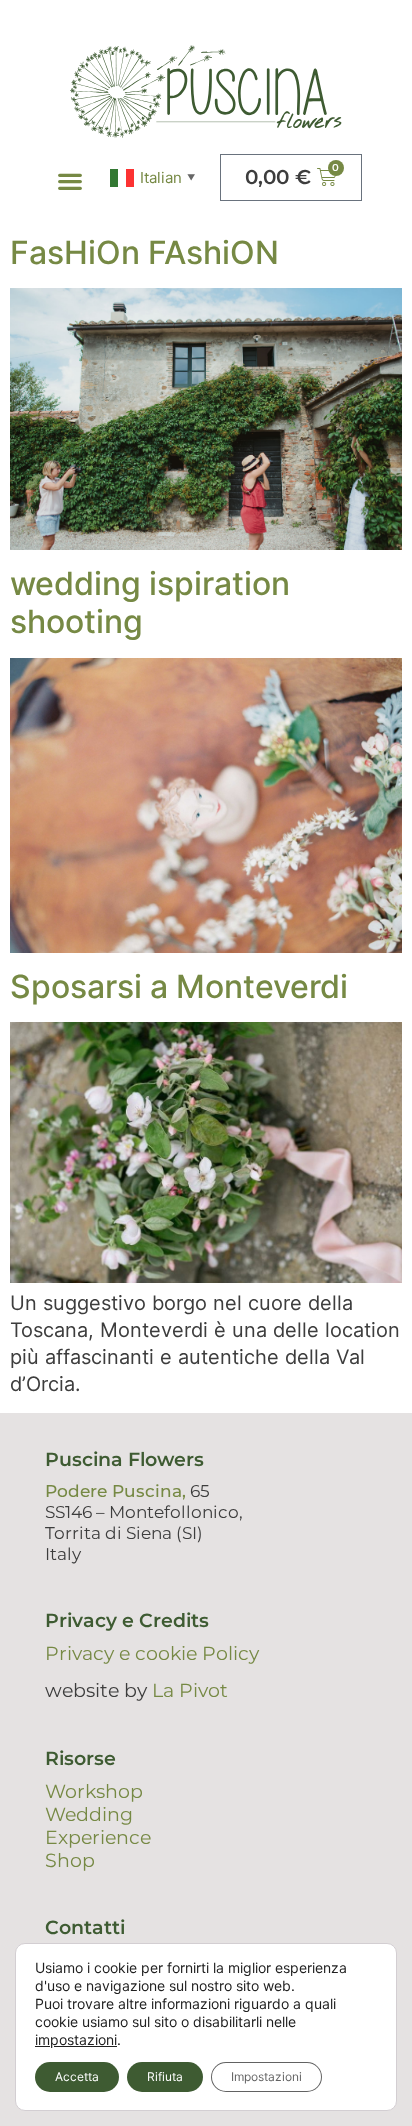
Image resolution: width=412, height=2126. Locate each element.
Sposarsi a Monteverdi (179, 986)
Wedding (89, 1814)
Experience (98, 1837)
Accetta (77, 2076)
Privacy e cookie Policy (152, 1653)
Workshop (94, 1791)
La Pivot (190, 1690)
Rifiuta (165, 2076)
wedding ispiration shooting (150, 602)
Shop (70, 1860)
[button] (70, 181)
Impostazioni (266, 2076)
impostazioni (76, 2039)
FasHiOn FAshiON (144, 252)
